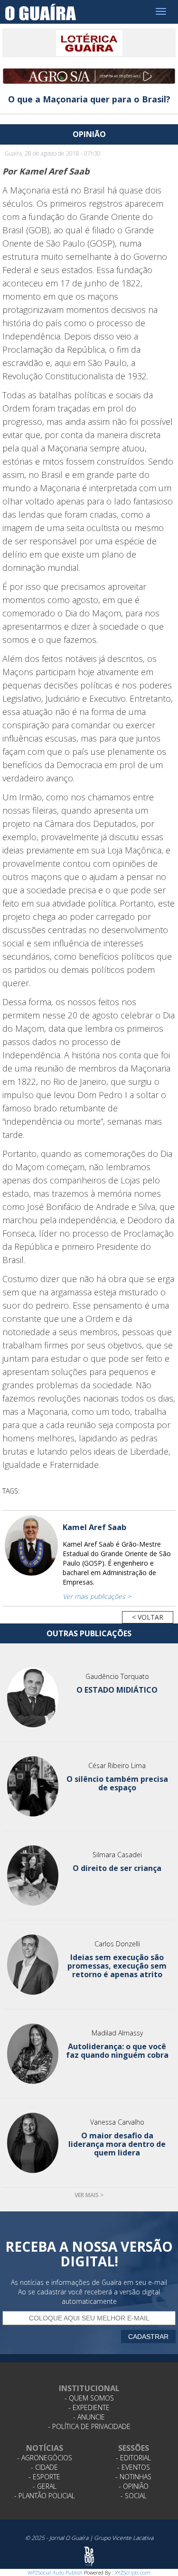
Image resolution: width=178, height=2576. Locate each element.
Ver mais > (89, 2195)
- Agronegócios (45, 2458)
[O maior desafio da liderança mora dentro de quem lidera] (33, 2143)
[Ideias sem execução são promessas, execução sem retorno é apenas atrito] (33, 1965)
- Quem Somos (89, 2398)
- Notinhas (133, 2477)
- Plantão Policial (45, 2496)
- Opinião (134, 2486)
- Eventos (134, 2467)
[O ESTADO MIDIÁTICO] (33, 1697)
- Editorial (133, 2458)
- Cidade (44, 2467)
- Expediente (89, 2407)
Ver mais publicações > (97, 1596)
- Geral (45, 2486)
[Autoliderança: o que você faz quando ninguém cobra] (33, 2054)
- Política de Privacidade (89, 2426)
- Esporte (44, 2477)
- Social (134, 2496)
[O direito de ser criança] (33, 1875)
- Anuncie (89, 2417)
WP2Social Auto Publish (55, 2572)
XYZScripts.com (133, 2572)
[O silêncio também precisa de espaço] (33, 1786)
